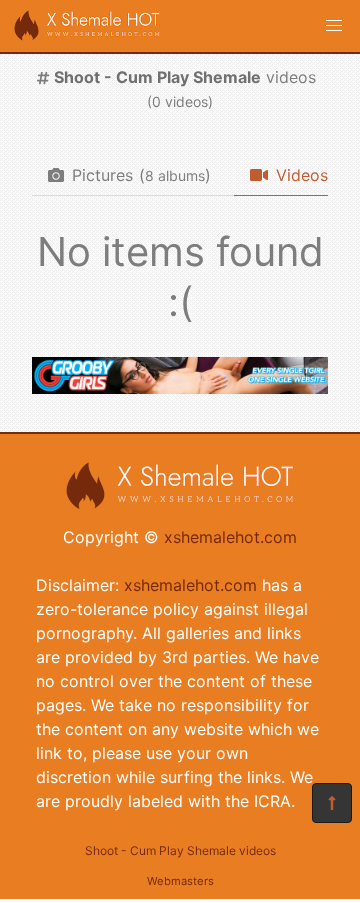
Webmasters (180, 881)
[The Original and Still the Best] (180, 388)
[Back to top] (332, 803)
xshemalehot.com (230, 537)
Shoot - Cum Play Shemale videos (180, 850)
